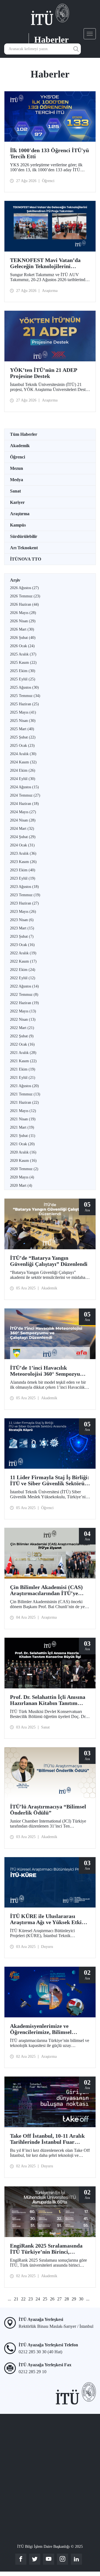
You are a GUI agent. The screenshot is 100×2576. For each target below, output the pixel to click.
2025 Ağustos (24, 687)
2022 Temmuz (24, 995)
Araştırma (20, 514)
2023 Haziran (24, 903)
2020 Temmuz (24, 1169)
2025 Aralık (23, 654)
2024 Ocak (22, 845)
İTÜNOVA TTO (26, 559)
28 (67, 2299)
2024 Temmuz (25, 795)
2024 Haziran (24, 804)
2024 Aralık (23, 754)
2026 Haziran (24, 604)
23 (31, 2299)
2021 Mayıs (23, 1111)
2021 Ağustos (24, 1086)
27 (59, 2299)
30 (81, 2299)
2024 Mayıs (23, 812)
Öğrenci (17, 457)
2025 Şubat (23, 737)
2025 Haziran (24, 704)
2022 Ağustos (24, 986)
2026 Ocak (22, 646)
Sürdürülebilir (24, 536)
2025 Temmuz (25, 696)
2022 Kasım (23, 961)
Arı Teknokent (24, 548)
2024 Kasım (23, 762)
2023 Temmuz (25, 895)
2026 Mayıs (23, 613)
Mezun (17, 468)
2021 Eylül (23, 1078)
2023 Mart (22, 928)
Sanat (15, 491)
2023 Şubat (22, 936)
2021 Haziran (24, 1102)
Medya (17, 480)
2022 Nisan (23, 1019)
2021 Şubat (23, 1136)
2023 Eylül (23, 878)
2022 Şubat (22, 1036)
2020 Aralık (23, 1152)
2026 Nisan (23, 621)
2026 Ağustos (24, 588)
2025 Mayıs (23, 712)
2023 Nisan (22, 920)
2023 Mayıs (23, 912)
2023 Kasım (23, 862)
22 (23, 2299)
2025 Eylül (23, 679)
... (9, 2299)
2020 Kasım (23, 1161)
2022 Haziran (24, 1003)
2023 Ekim (23, 870)
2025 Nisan (23, 721)
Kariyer (17, 502)
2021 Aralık (23, 1053)
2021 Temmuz (25, 1094)
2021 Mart (22, 1127)
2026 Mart (22, 629)
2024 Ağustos (24, 787)
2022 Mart (22, 1028)
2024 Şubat (23, 837)
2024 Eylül (23, 779)
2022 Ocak (22, 1044)
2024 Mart (22, 829)
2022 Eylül (23, 978)
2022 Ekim (23, 970)
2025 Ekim (23, 671)
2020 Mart (21, 1185)
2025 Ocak (22, 746)
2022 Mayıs (23, 1011)
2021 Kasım (23, 1061)
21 (16, 2299)
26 (52, 2299)
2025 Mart (22, 729)
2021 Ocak (22, 1144)
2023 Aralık (23, 853)
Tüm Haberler (24, 434)
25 (45, 2299)
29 (74, 2299)
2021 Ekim (23, 1069)
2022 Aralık (23, 953)
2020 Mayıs (22, 1177)
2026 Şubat (23, 638)
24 (38, 2299)
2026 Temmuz (25, 596)
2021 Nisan (23, 1119)
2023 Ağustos (24, 887)
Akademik (20, 446)
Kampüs (18, 525)
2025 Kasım (23, 663)
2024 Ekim (23, 770)
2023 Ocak (22, 945)
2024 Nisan (23, 820)
